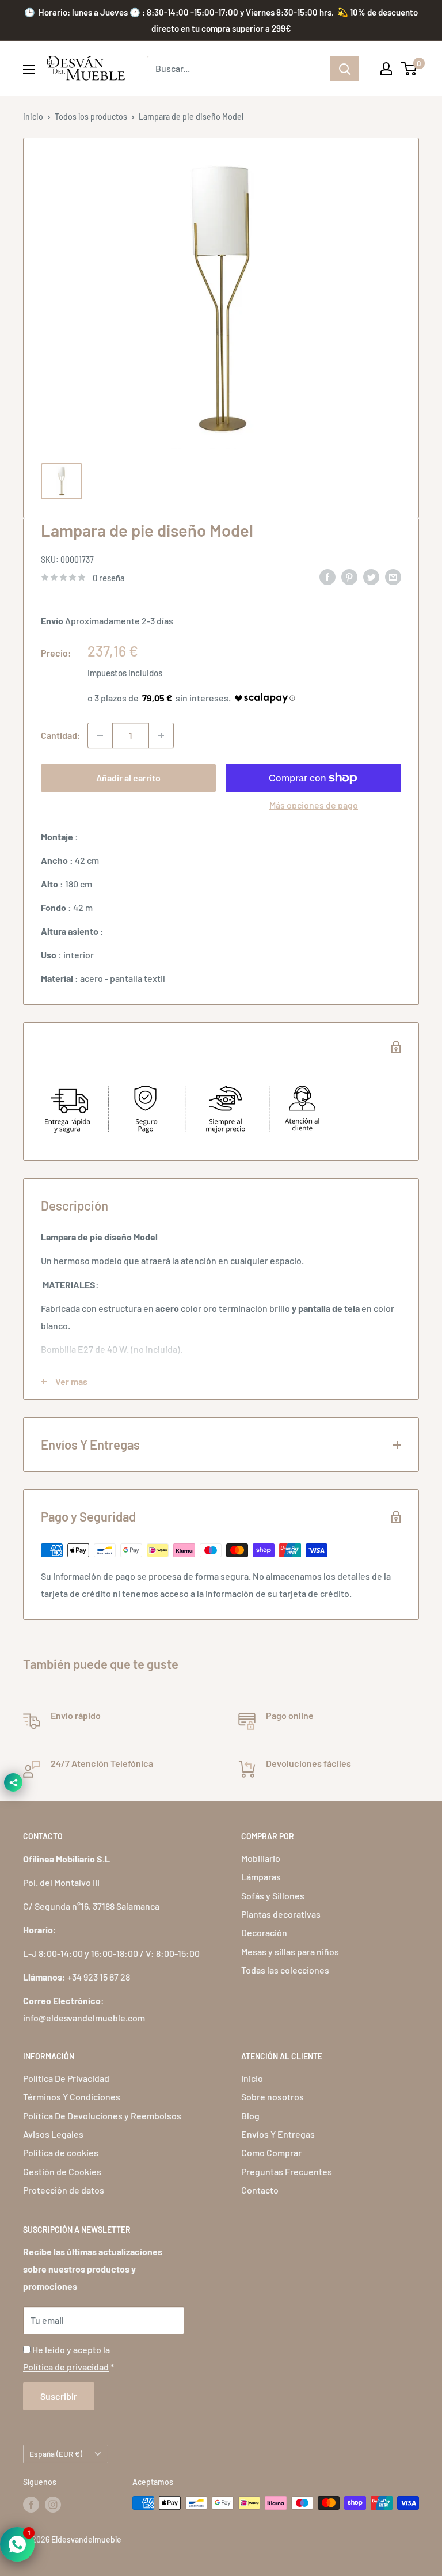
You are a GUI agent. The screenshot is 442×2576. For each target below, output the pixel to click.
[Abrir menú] (29, 69)
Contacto (260, 2190)
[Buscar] (345, 69)
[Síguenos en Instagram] (53, 2504)
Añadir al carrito (128, 778)
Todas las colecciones (285, 1970)
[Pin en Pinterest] (349, 576)
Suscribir (59, 2396)
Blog (250, 2116)
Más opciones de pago (314, 805)
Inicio (33, 117)
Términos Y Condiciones (72, 2097)
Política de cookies (61, 2152)
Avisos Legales (53, 2134)
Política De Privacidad (66, 2078)
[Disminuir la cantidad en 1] (100, 735)
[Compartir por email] (393, 576)
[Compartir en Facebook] (327, 576)
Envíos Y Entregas (278, 2134)
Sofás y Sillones (273, 1896)
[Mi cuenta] (386, 69)
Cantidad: (61, 735)
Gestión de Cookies (62, 2171)
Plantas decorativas (281, 1914)
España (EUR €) (56, 2454)
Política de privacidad (66, 2367)
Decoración (264, 1932)
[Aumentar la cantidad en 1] (161, 735)
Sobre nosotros (273, 2097)
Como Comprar (271, 2152)
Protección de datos (64, 2190)
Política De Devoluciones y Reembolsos (102, 2116)
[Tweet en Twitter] (371, 576)
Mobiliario (261, 1858)
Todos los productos (91, 117)
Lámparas (261, 1877)
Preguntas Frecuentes (287, 2171)
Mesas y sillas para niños (290, 1951)
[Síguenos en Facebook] (31, 2504)
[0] (409, 69)
